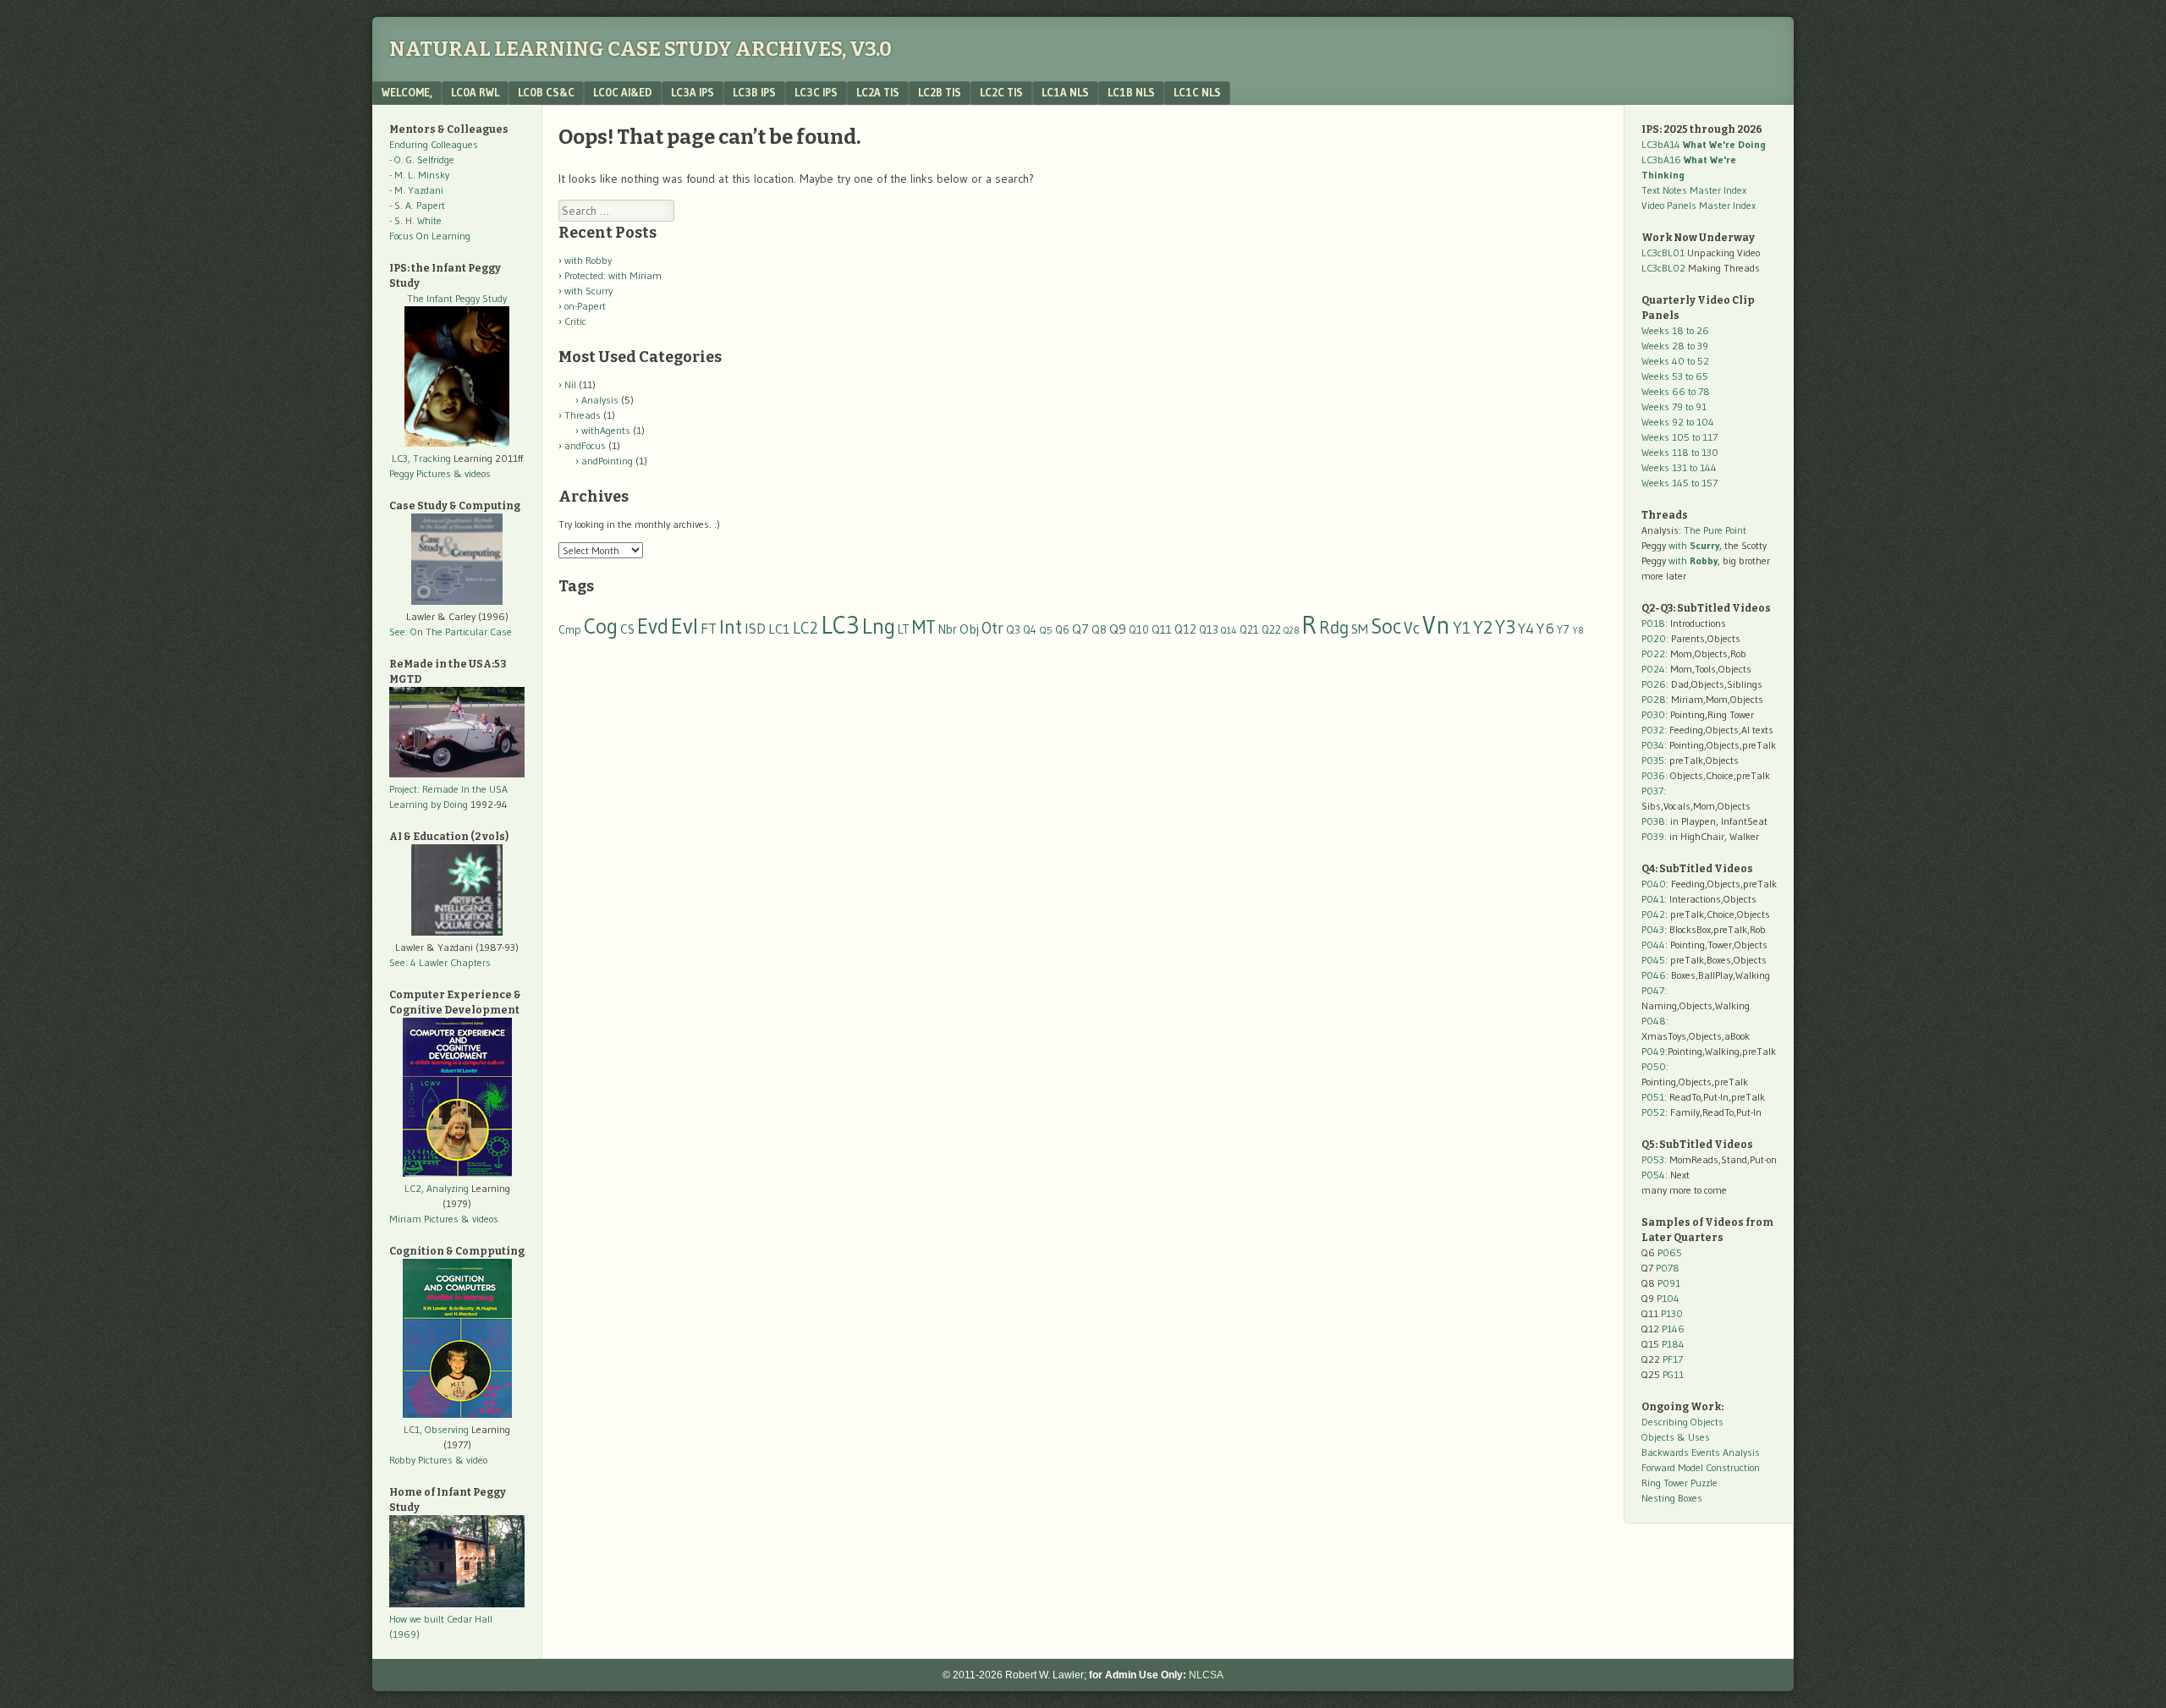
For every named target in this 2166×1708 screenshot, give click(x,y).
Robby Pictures (422, 1460)
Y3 (1505, 627)
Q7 (1080, 629)
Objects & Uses (1676, 1437)
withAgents (606, 430)
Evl (684, 626)
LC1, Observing (436, 1429)
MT (924, 627)
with (1694, 545)
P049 (1653, 1051)
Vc (1412, 628)
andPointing (607, 461)
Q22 (1271, 630)
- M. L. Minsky (419, 175)
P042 (1653, 914)
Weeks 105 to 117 (1679, 437)
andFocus (585, 445)
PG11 (1673, 1374)
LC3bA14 (1704, 144)
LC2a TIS (878, 92)
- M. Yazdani (416, 190)
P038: (1655, 821)
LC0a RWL (475, 92)
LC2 (805, 628)
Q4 (1030, 630)
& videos (472, 473)
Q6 (1062, 629)
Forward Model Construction (1701, 1467)
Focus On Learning (430, 236)
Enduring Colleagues (434, 144)
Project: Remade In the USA (448, 789)
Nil (570, 384)
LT (904, 629)
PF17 (1673, 1359)
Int (731, 626)
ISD (755, 629)
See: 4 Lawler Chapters (440, 962)
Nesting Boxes (1672, 1498)
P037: (1654, 791)
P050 (1654, 1066)
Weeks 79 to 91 (1674, 406)
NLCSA (1206, 1675)
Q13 (1209, 629)
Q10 (1139, 630)
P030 (1653, 714)
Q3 (1013, 630)
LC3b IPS (754, 92)
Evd (653, 626)
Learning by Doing (429, 804)
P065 (1670, 1252)
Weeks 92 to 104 (1678, 422)
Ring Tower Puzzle (1679, 1483)
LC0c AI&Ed (623, 92)
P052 (1653, 1112)
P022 (1653, 654)
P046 (1654, 975)
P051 (1653, 1097)
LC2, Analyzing (437, 1188)
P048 (1654, 1021)
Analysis (600, 400)
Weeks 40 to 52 (1675, 361)
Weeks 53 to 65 (1675, 376)
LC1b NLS (1131, 92)
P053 (1653, 1159)
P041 (1653, 899)
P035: (1655, 760)
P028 (1654, 699)
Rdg (1334, 627)
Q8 (1099, 630)
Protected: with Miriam (613, 275)
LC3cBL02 (1663, 268)
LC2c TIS (1001, 92)
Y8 (1578, 630)
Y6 (1545, 628)
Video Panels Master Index (1699, 205)
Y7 (1563, 630)
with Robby (588, 260)
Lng (879, 626)
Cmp (570, 630)
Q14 (1229, 630)
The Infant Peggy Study (457, 298)
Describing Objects (1682, 1422)
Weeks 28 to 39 (1675, 346)
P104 (1668, 1298)
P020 (1654, 638)
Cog (601, 626)
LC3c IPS (816, 92)
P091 (1669, 1283)
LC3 (840, 625)
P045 (1653, 960)
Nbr (948, 629)
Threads (583, 415)
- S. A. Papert (417, 205)
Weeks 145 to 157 (1679, 483)
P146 (1673, 1329)
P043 (1653, 929)
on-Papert (585, 306)
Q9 (1118, 629)
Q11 (1162, 630)
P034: (1654, 745)
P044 (1653, 945)
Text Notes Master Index (1694, 190)
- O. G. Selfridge (422, 159)
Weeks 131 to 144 (1679, 467)
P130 (1672, 1313)
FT (709, 629)
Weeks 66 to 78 (1676, 391)
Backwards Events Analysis (1701, 1452)
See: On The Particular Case (451, 632)
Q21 (1249, 629)
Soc (1386, 626)
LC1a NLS (1065, 92)
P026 (1654, 684)
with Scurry (588, 291)
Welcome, (407, 92)
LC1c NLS (1197, 92)
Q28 (1291, 631)
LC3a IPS (693, 92)
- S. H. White (415, 220)
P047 (1653, 990)
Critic (575, 321)
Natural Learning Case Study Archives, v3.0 (640, 49)
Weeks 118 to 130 (1680, 452)
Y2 (1483, 627)
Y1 (1462, 628)
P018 (1653, 623)
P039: (1654, 836)
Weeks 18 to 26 (1675, 330)
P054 (1653, 1175)
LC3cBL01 (1663, 253)
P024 (1653, 669)
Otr (992, 628)
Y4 (1526, 629)
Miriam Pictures (424, 1219)
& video (471, 1460)
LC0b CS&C (546, 92)
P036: (1655, 775)
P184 (1673, 1344)
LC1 (779, 629)
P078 (1668, 1268)
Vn (1436, 625)
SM (1360, 629)
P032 (1653, 730)
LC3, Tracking (421, 458)
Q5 (1046, 630)
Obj (969, 629)
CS (627, 629)
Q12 (1185, 629)
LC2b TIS (940, 92)
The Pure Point (1715, 530)
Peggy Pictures (420, 473)
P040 (1654, 884)
